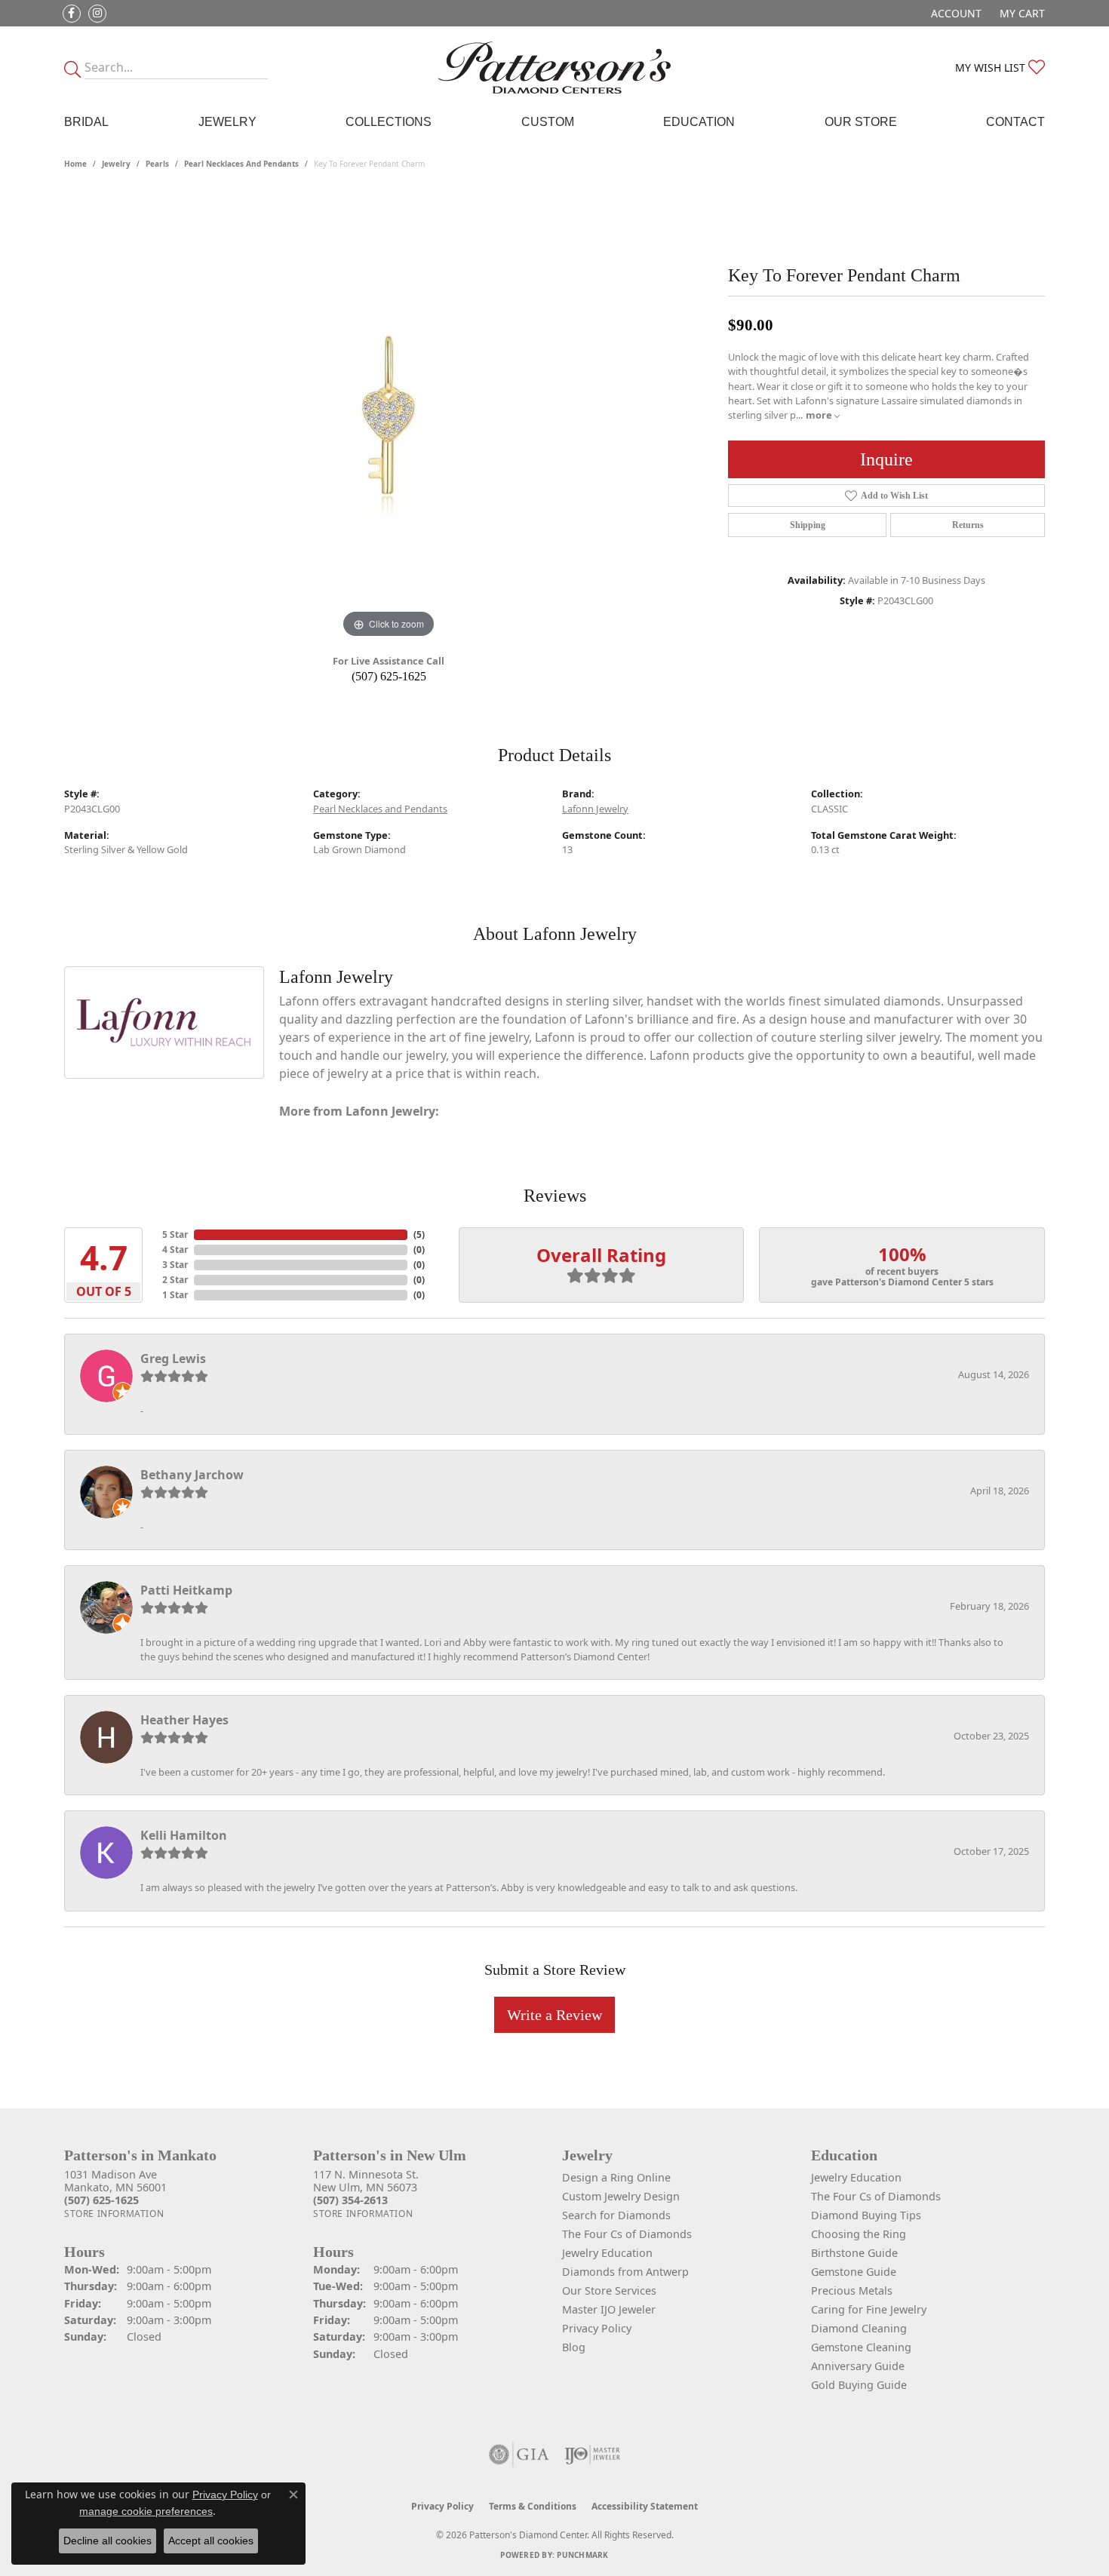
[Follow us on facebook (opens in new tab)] (72, 14)
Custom (548, 122)
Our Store (861, 122)
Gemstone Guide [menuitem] (854, 2272)
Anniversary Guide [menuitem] (858, 2366)
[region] (389, 416)
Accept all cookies (211, 2541)
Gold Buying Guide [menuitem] (859, 2385)
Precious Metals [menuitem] (852, 2290)
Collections (389, 122)
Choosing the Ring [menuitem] (859, 2234)
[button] (955, 13)
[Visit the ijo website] (593, 2455)
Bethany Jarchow (192, 1475)
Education (699, 122)
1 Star (175, 1295)
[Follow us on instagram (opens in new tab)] (97, 14)
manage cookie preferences (146, 2511)
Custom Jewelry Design (621, 2196)
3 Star (175, 1265)
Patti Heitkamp (186, 1590)
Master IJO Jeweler (609, 2309)
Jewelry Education (607, 2253)
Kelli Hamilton (184, 1835)
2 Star (175, 1280)
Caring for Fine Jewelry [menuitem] (869, 2309)
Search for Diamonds (616, 2215)
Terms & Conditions (533, 2506)
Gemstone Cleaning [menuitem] (861, 2347)
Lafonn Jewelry (595, 809)
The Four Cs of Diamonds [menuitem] (876, 2196)
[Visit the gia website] (519, 2455)
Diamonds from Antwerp (625, 2272)
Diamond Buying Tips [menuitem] (866, 2215)
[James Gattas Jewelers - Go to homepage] (554, 68)
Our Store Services (609, 2290)
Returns (968, 525)
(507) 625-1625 (389, 676)
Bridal (86, 122)
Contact (1015, 122)
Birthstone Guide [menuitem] (854, 2253)
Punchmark (582, 2555)
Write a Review (554, 2015)
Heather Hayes (184, 1720)
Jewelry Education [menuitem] (856, 2177)
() (419, 1234)
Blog (574, 2347)
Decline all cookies (108, 2541)
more (820, 415)
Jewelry (227, 122)
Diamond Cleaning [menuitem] (859, 2328)
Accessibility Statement (645, 2506)
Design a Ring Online (616, 2177)
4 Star (175, 1250)
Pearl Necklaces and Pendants (241, 164)
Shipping (808, 525)
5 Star (175, 1234)
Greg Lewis (173, 1359)
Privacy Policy (597, 2328)
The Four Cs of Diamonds (627, 2234)
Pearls (157, 164)
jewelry (116, 164)
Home (75, 164)
